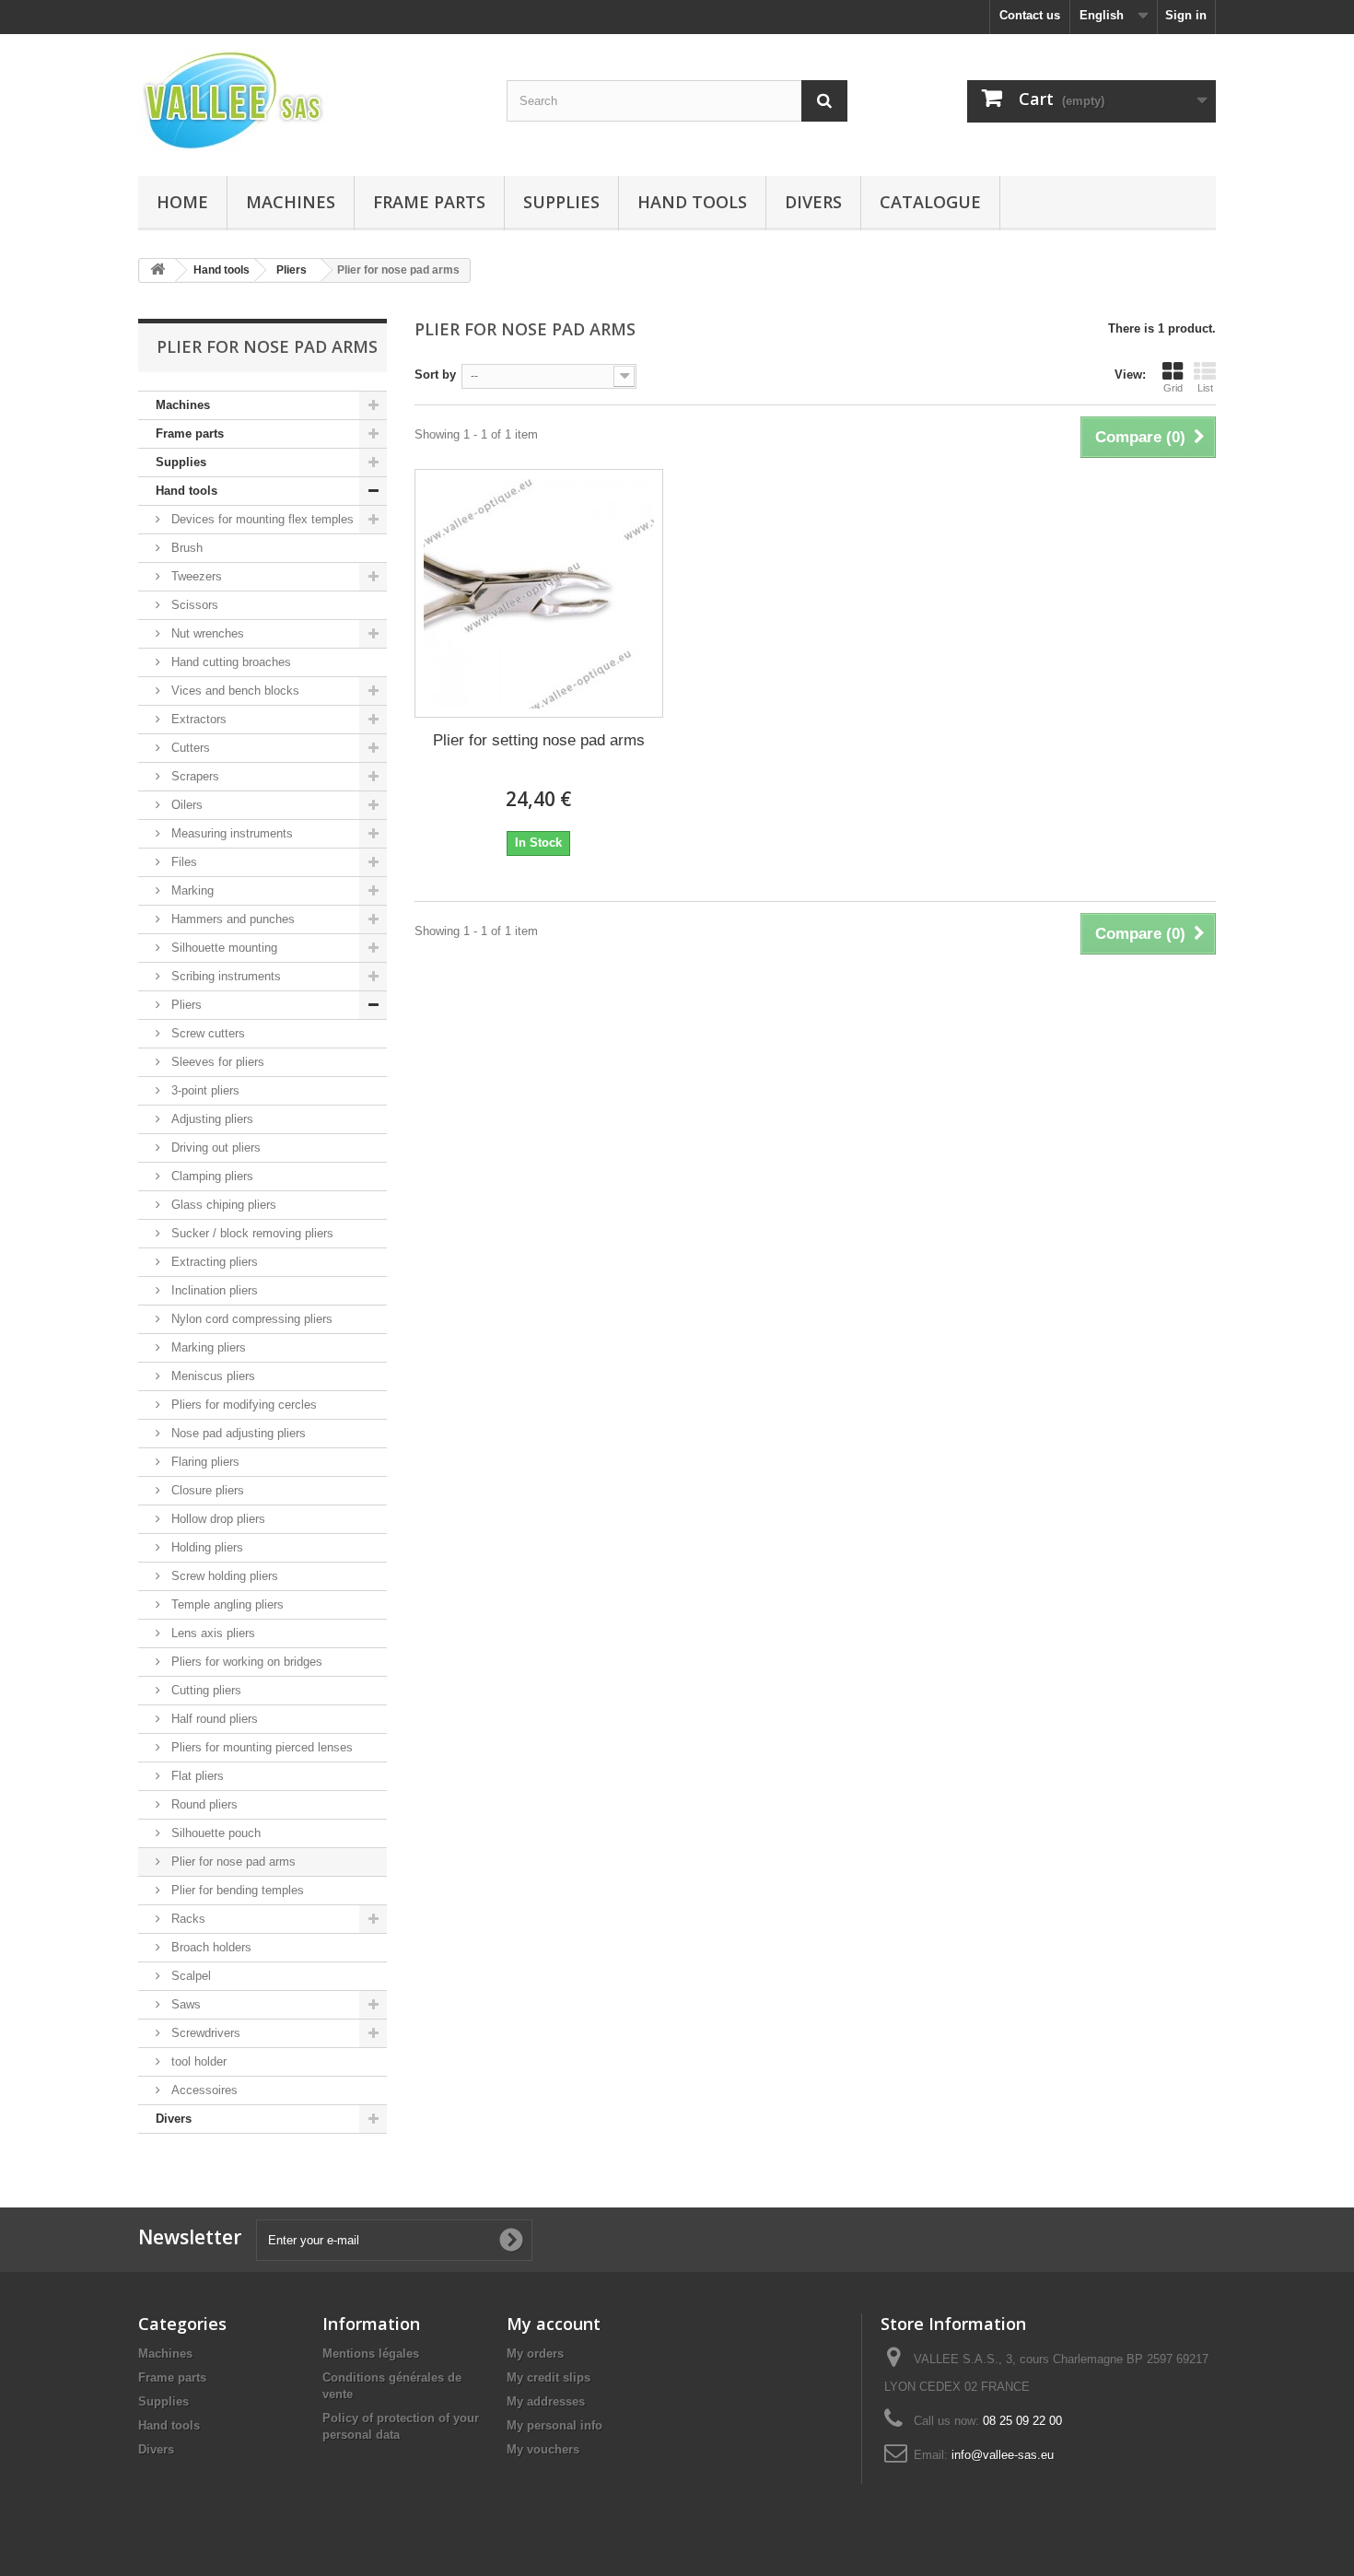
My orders (535, 2354)
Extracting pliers (213, 1262)
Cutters (189, 748)
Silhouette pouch (214, 1833)
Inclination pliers (213, 1290)
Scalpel (189, 1976)
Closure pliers (206, 1490)
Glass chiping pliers (222, 1205)
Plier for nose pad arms (232, 1862)
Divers (813, 202)
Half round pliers (213, 1719)
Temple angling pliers (226, 1604)
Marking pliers (207, 1347)
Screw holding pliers (223, 1576)
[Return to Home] (158, 270)
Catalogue (930, 202)
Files (182, 862)
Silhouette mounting (222, 948)
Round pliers (203, 1804)
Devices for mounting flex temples (261, 519)
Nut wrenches (206, 633)
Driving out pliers (214, 1147)
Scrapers (193, 776)
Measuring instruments (230, 833)
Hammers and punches (231, 919)
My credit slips (549, 2377)
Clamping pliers (210, 1176)
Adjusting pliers (210, 1119)
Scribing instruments (224, 976)
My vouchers (543, 2449)
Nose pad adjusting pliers (237, 1433)
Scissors (193, 605)
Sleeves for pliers (216, 1062)
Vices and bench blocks (233, 691)
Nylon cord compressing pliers (250, 1319)
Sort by (435, 375)
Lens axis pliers (211, 1633)
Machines (291, 202)
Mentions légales (371, 2354)
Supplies (561, 202)
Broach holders (210, 1947)
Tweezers (195, 576)
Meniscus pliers (211, 1376)
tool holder (197, 2061)
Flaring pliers (204, 1462)
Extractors (197, 719)
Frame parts (429, 202)
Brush (185, 548)
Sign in (1186, 15)
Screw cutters (206, 1033)
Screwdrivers (204, 2033)
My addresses (546, 2401)
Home (182, 202)
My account (554, 2324)
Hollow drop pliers (216, 1519)
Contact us (1030, 15)
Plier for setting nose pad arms (539, 740)
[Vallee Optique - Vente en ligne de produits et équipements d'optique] (309, 100)
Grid (1173, 388)
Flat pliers (196, 1776)
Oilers (185, 805)
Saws (184, 2004)
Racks (187, 1919)
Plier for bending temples (236, 1890)
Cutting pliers (204, 1690)
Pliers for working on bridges (245, 1662)
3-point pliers (204, 1090)
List (1205, 388)
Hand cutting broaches (229, 662)
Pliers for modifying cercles (242, 1405)
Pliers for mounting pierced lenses (260, 1747)
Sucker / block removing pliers (251, 1233)
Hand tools (692, 202)
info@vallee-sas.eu (1003, 2455)
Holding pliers (205, 1547)
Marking (191, 890)
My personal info (554, 2425)
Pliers (185, 1005)
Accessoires (203, 2090)
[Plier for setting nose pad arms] (539, 593)
